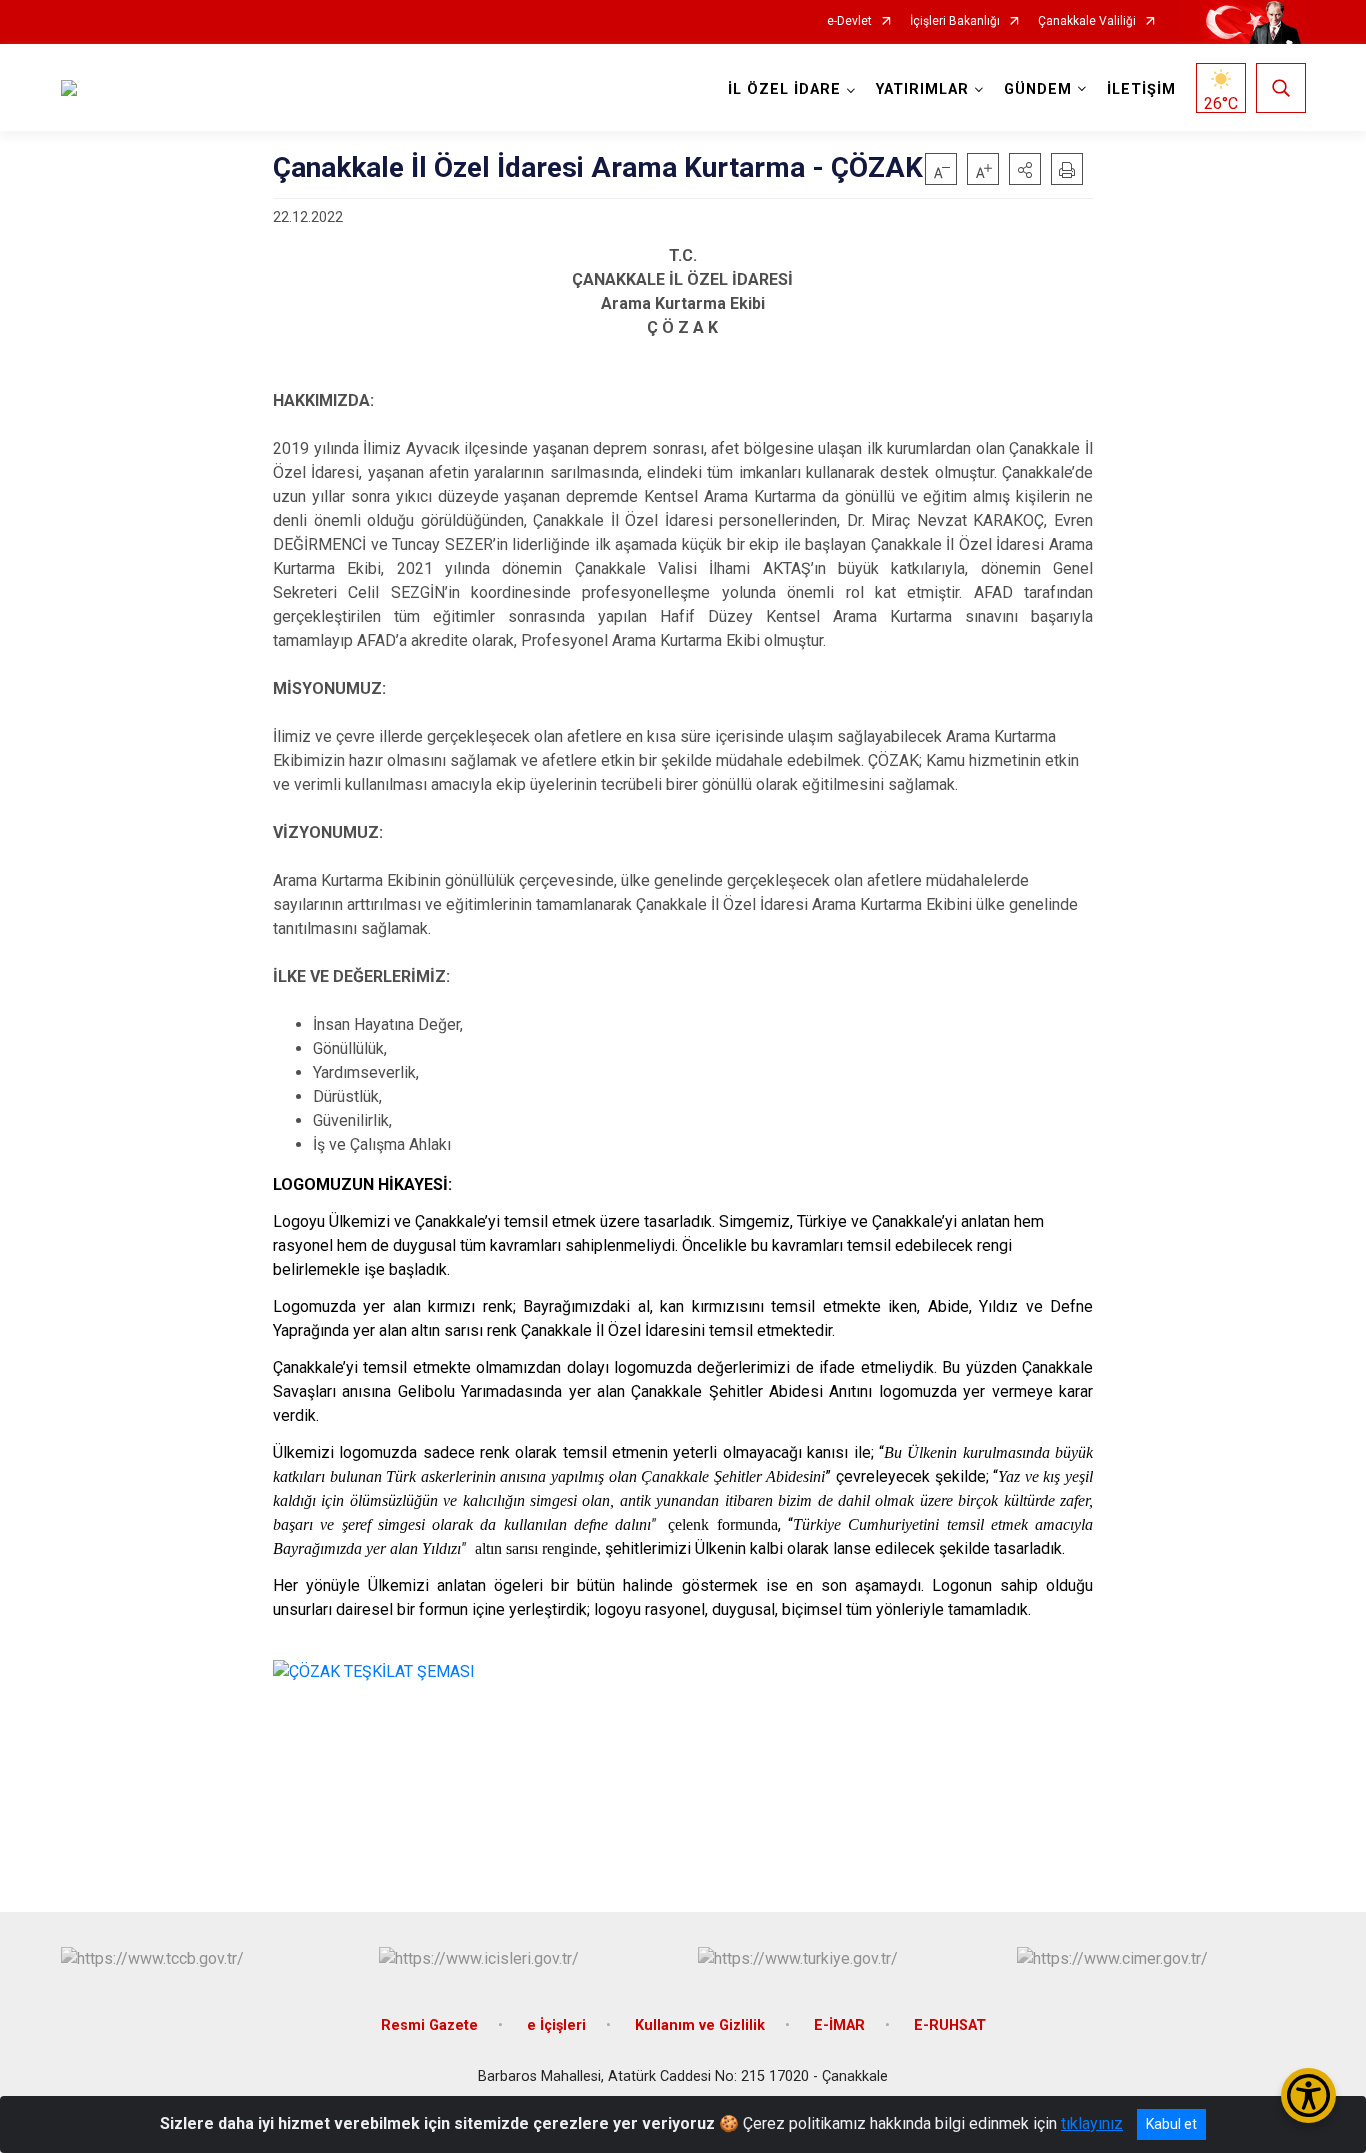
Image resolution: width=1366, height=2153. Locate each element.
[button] (1025, 169)
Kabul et (1171, 2124)
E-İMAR (839, 2025)
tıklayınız (1092, 2123)
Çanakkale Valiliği (1087, 21)
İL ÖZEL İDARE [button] (784, 89)
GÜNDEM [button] (1038, 89)
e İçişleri (556, 2025)
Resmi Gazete (429, 2025)
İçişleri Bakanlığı (955, 21)
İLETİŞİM (1141, 89)
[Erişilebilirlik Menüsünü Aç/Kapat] (1308, 2095)
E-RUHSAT (950, 2025)
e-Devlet (849, 21)
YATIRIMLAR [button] (922, 89)
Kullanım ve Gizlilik (700, 2025)
